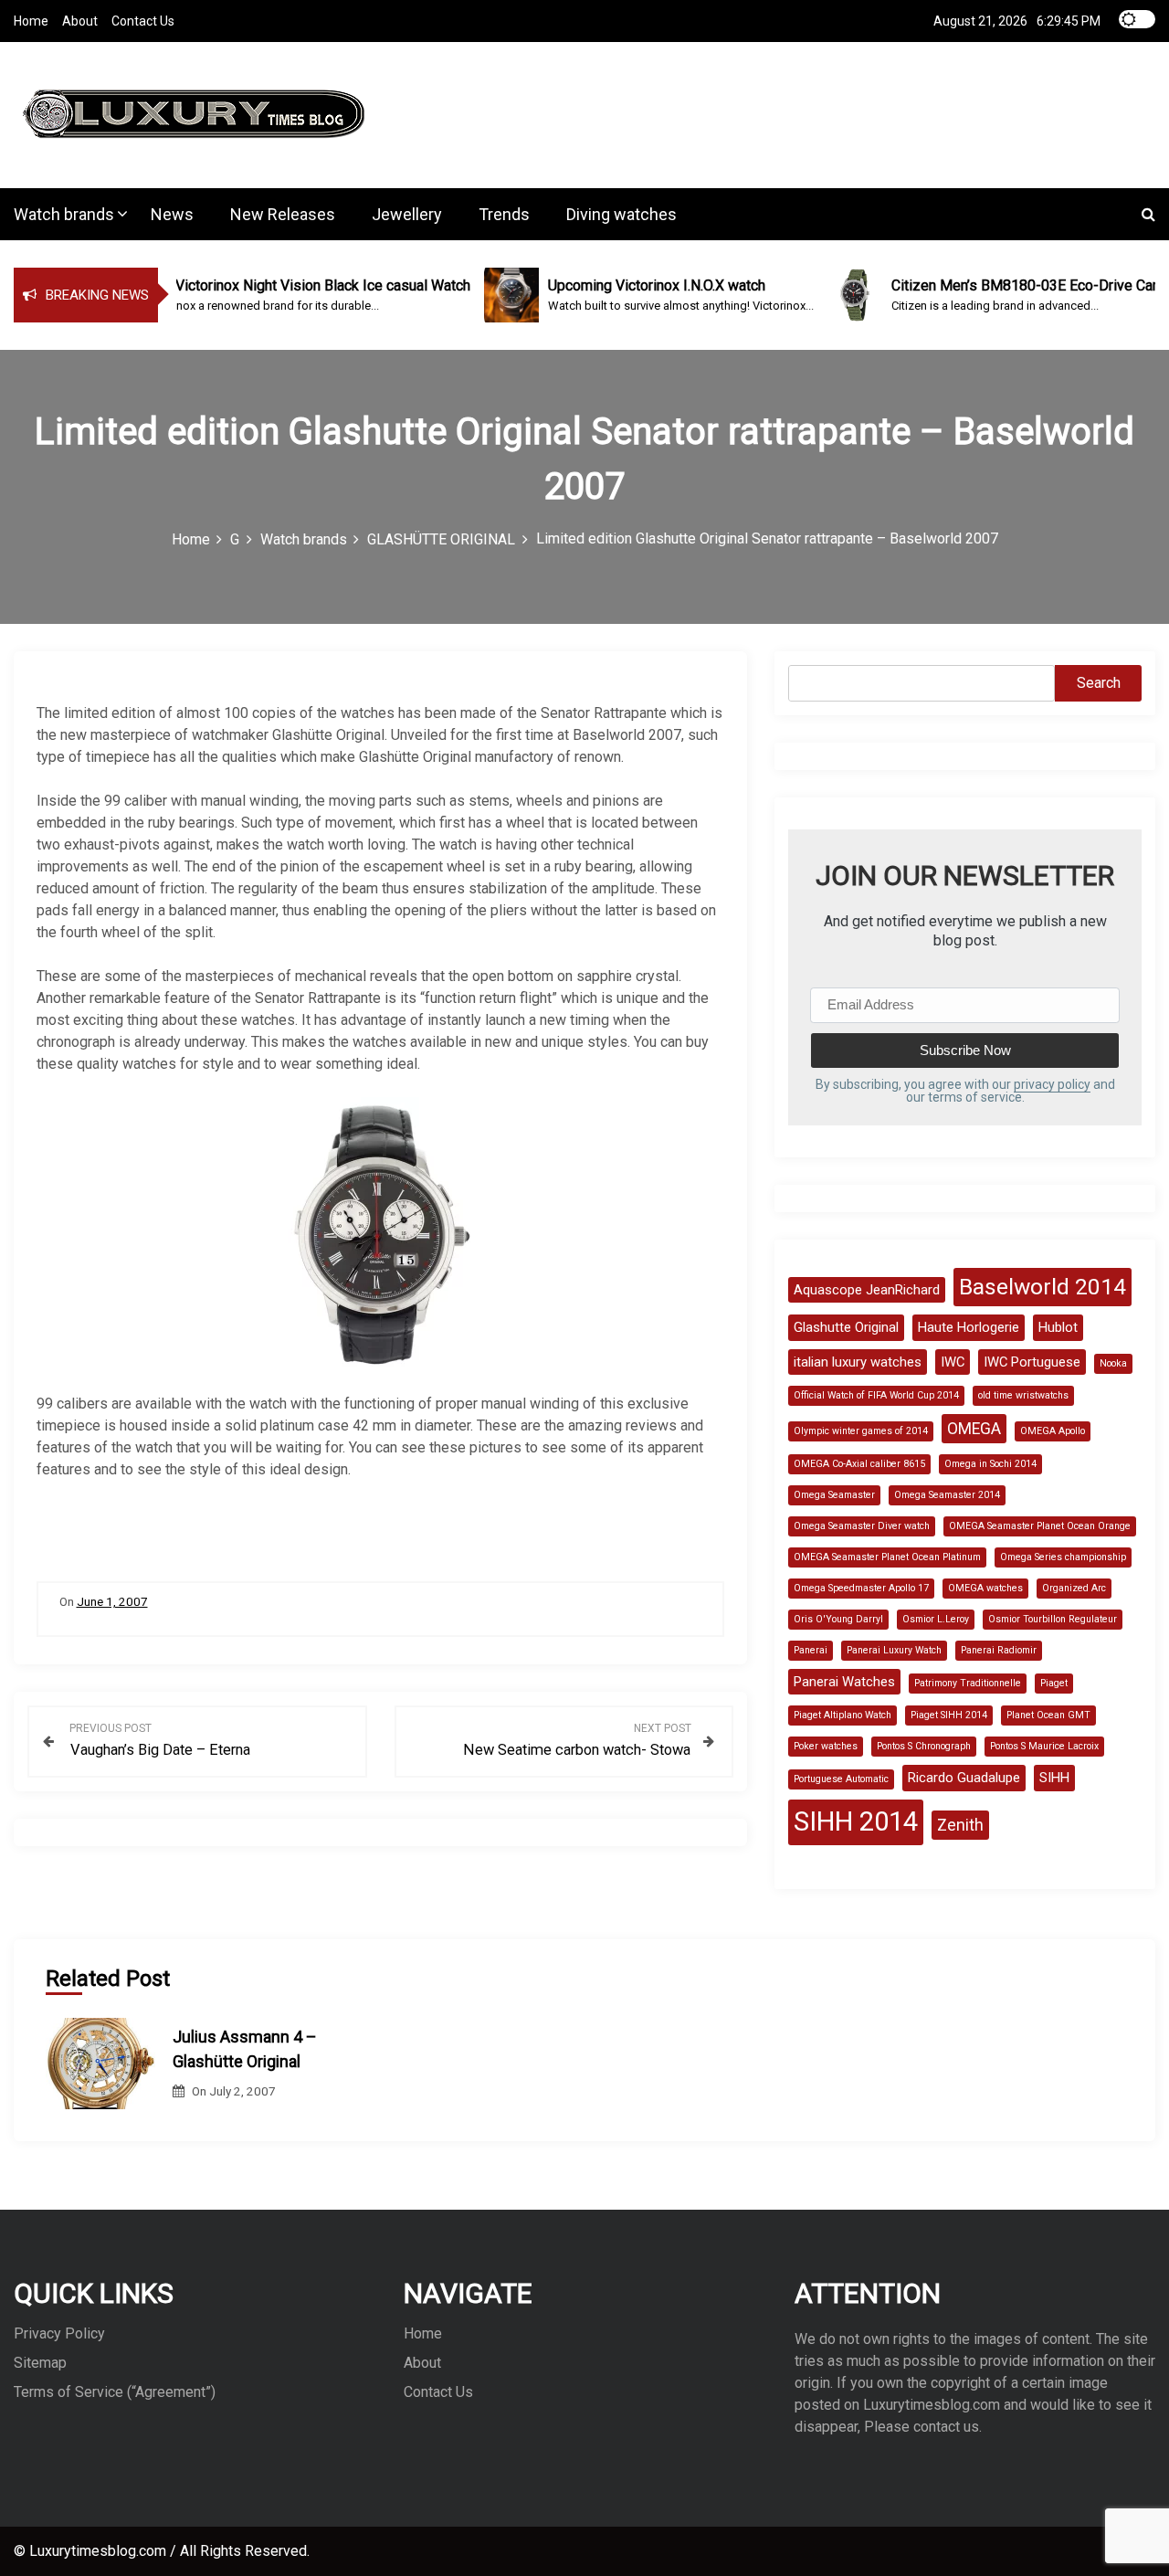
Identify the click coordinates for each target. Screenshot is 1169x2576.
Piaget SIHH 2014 (949, 1715)
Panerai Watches (844, 1682)
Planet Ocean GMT (1048, 1715)
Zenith (960, 1825)
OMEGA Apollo (1053, 1431)
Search (1099, 683)
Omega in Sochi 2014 (990, 1464)
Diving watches (621, 214)
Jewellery (407, 214)
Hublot (1058, 1327)
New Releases (283, 214)
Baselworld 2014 (1043, 1287)
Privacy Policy (59, 2333)
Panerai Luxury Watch (894, 1650)
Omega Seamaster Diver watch (862, 1526)
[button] (1148, 214)
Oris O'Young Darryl (838, 1619)
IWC (953, 1362)
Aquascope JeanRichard (867, 1290)
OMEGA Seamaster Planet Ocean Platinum (887, 1557)
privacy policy (1052, 1084)
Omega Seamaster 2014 (947, 1495)
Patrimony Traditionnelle (968, 1683)
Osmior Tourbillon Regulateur (1053, 1619)
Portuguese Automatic (841, 1779)
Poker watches (826, 1746)
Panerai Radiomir (999, 1650)
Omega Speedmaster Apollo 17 (861, 1588)
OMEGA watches (985, 1588)
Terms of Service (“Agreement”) (115, 2392)
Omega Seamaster (834, 1495)
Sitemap (40, 2363)
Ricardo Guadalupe (964, 1778)
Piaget (1054, 1683)
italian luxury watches (858, 1362)
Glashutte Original (846, 1327)
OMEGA (974, 1429)
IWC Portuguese (1032, 1362)
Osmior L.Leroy (936, 1619)
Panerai (811, 1650)
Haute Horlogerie (969, 1327)
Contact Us (143, 21)
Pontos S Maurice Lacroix (1044, 1746)
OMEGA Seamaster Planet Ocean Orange (1040, 1526)
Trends (504, 214)
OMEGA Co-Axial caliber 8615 (859, 1464)
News (172, 214)
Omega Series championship (1063, 1557)
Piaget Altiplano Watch (843, 1715)
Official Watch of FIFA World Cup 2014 (876, 1395)
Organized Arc (1074, 1588)
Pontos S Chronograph (924, 1746)
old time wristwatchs (1023, 1395)
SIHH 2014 (856, 1821)
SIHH (1054, 1778)
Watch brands (64, 214)
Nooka (1113, 1363)
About (80, 21)
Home (31, 21)
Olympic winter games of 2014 (861, 1431)
